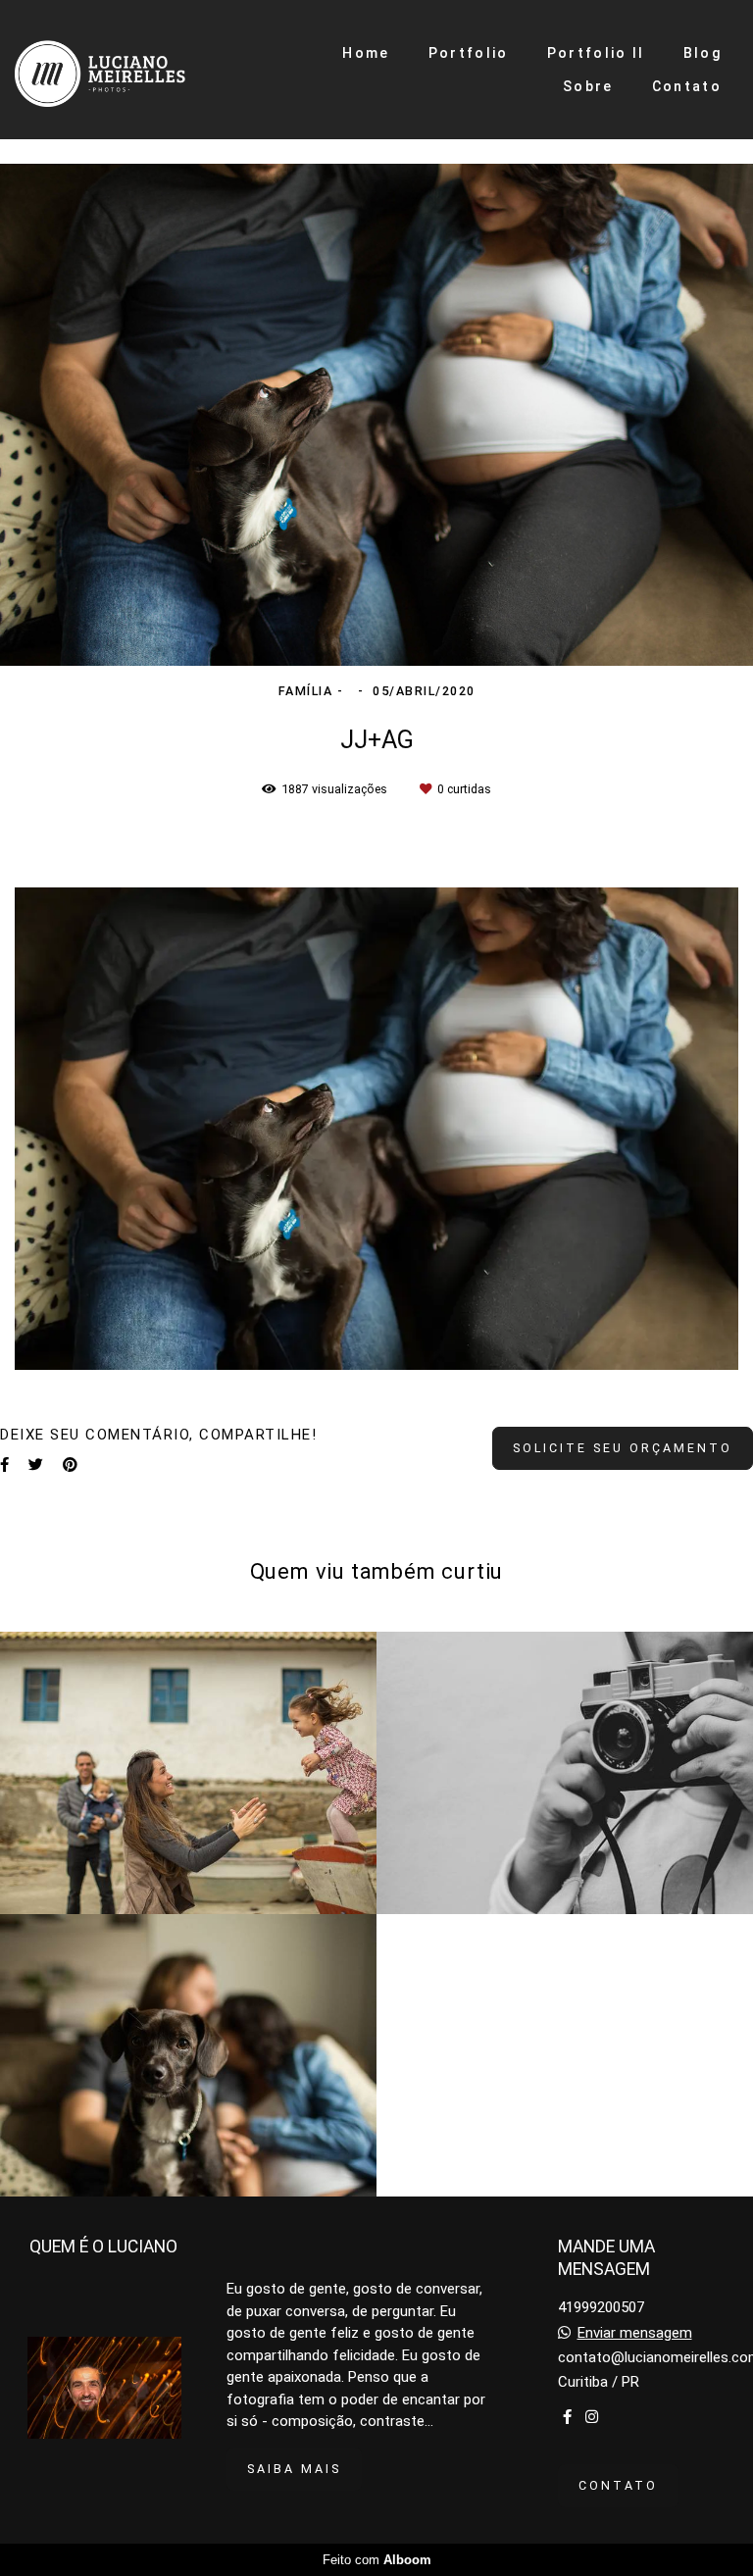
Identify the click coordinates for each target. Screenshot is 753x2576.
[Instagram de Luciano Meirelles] (592, 2417)
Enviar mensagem (635, 2333)
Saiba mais (294, 2469)
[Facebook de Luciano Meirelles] (567, 2417)
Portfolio (469, 53)
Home (366, 53)
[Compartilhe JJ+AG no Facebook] (4, 1465)
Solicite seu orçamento (623, 1448)
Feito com (377, 2560)
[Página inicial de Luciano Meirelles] (127, 70)
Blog (703, 53)
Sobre (588, 86)
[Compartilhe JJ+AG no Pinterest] (70, 1465)
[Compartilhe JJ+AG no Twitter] (36, 1465)
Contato (687, 86)
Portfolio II (596, 53)
